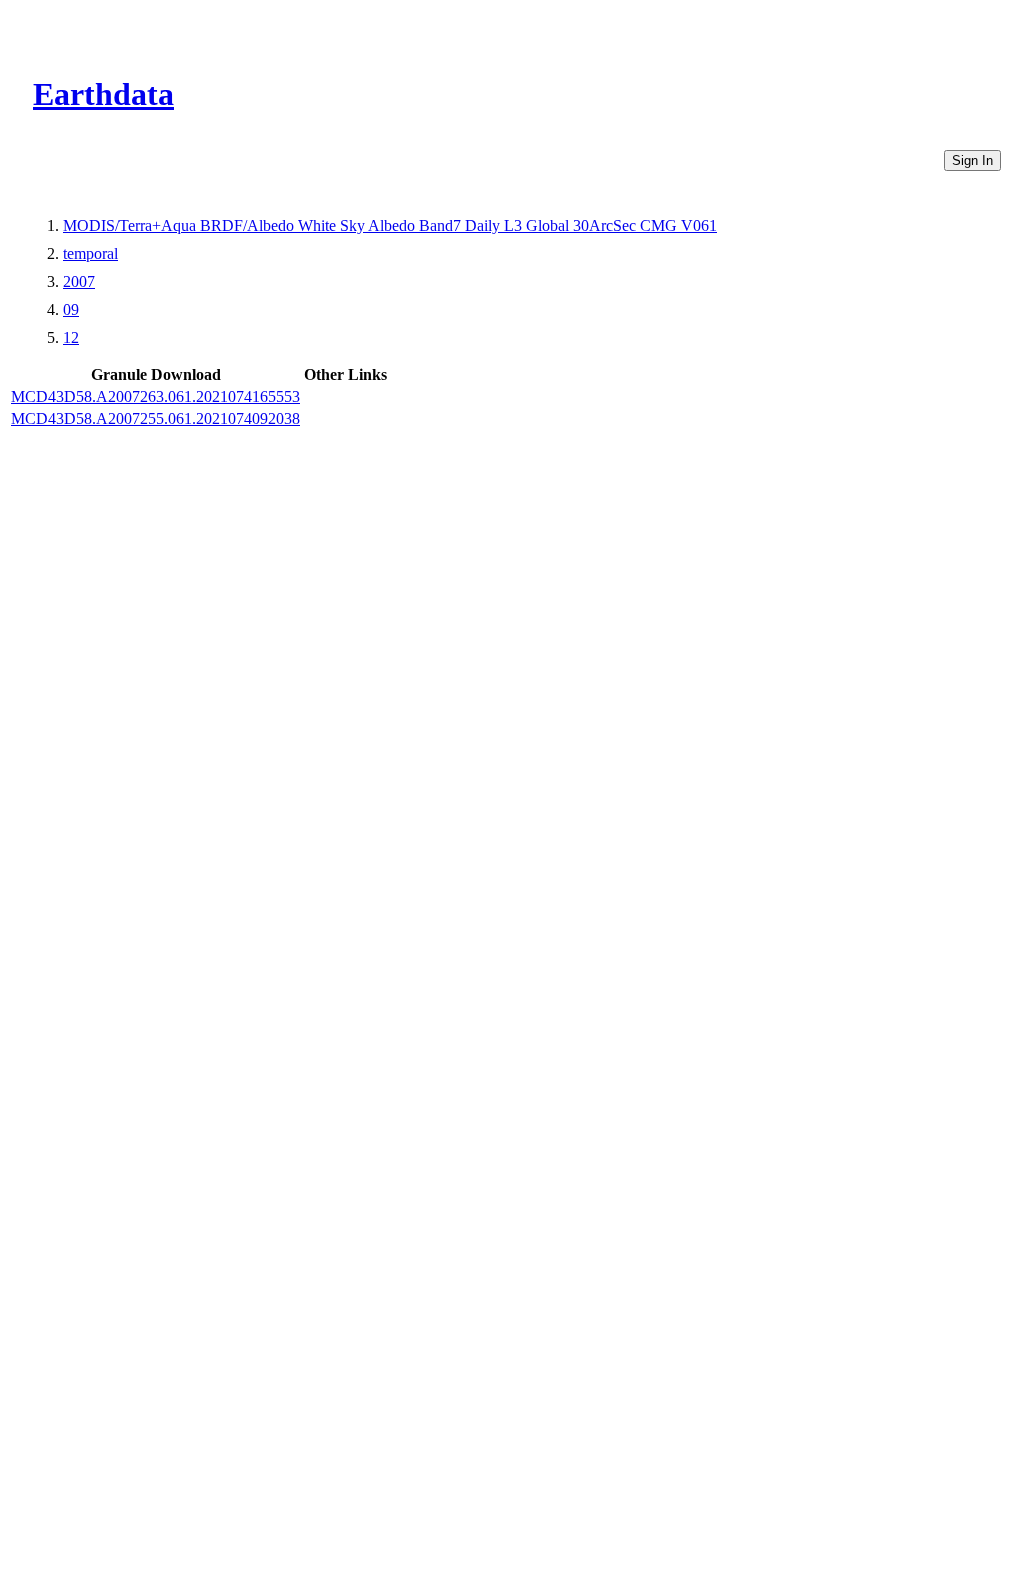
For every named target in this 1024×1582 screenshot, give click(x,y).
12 (71, 337)
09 (71, 309)
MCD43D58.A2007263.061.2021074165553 (155, 396)
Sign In (972, 160)
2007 (79, 281)
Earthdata (103, 94)
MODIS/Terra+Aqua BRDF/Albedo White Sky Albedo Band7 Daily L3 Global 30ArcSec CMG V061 (390, 225)
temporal (90, 253)
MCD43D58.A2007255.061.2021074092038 (155, 418)
